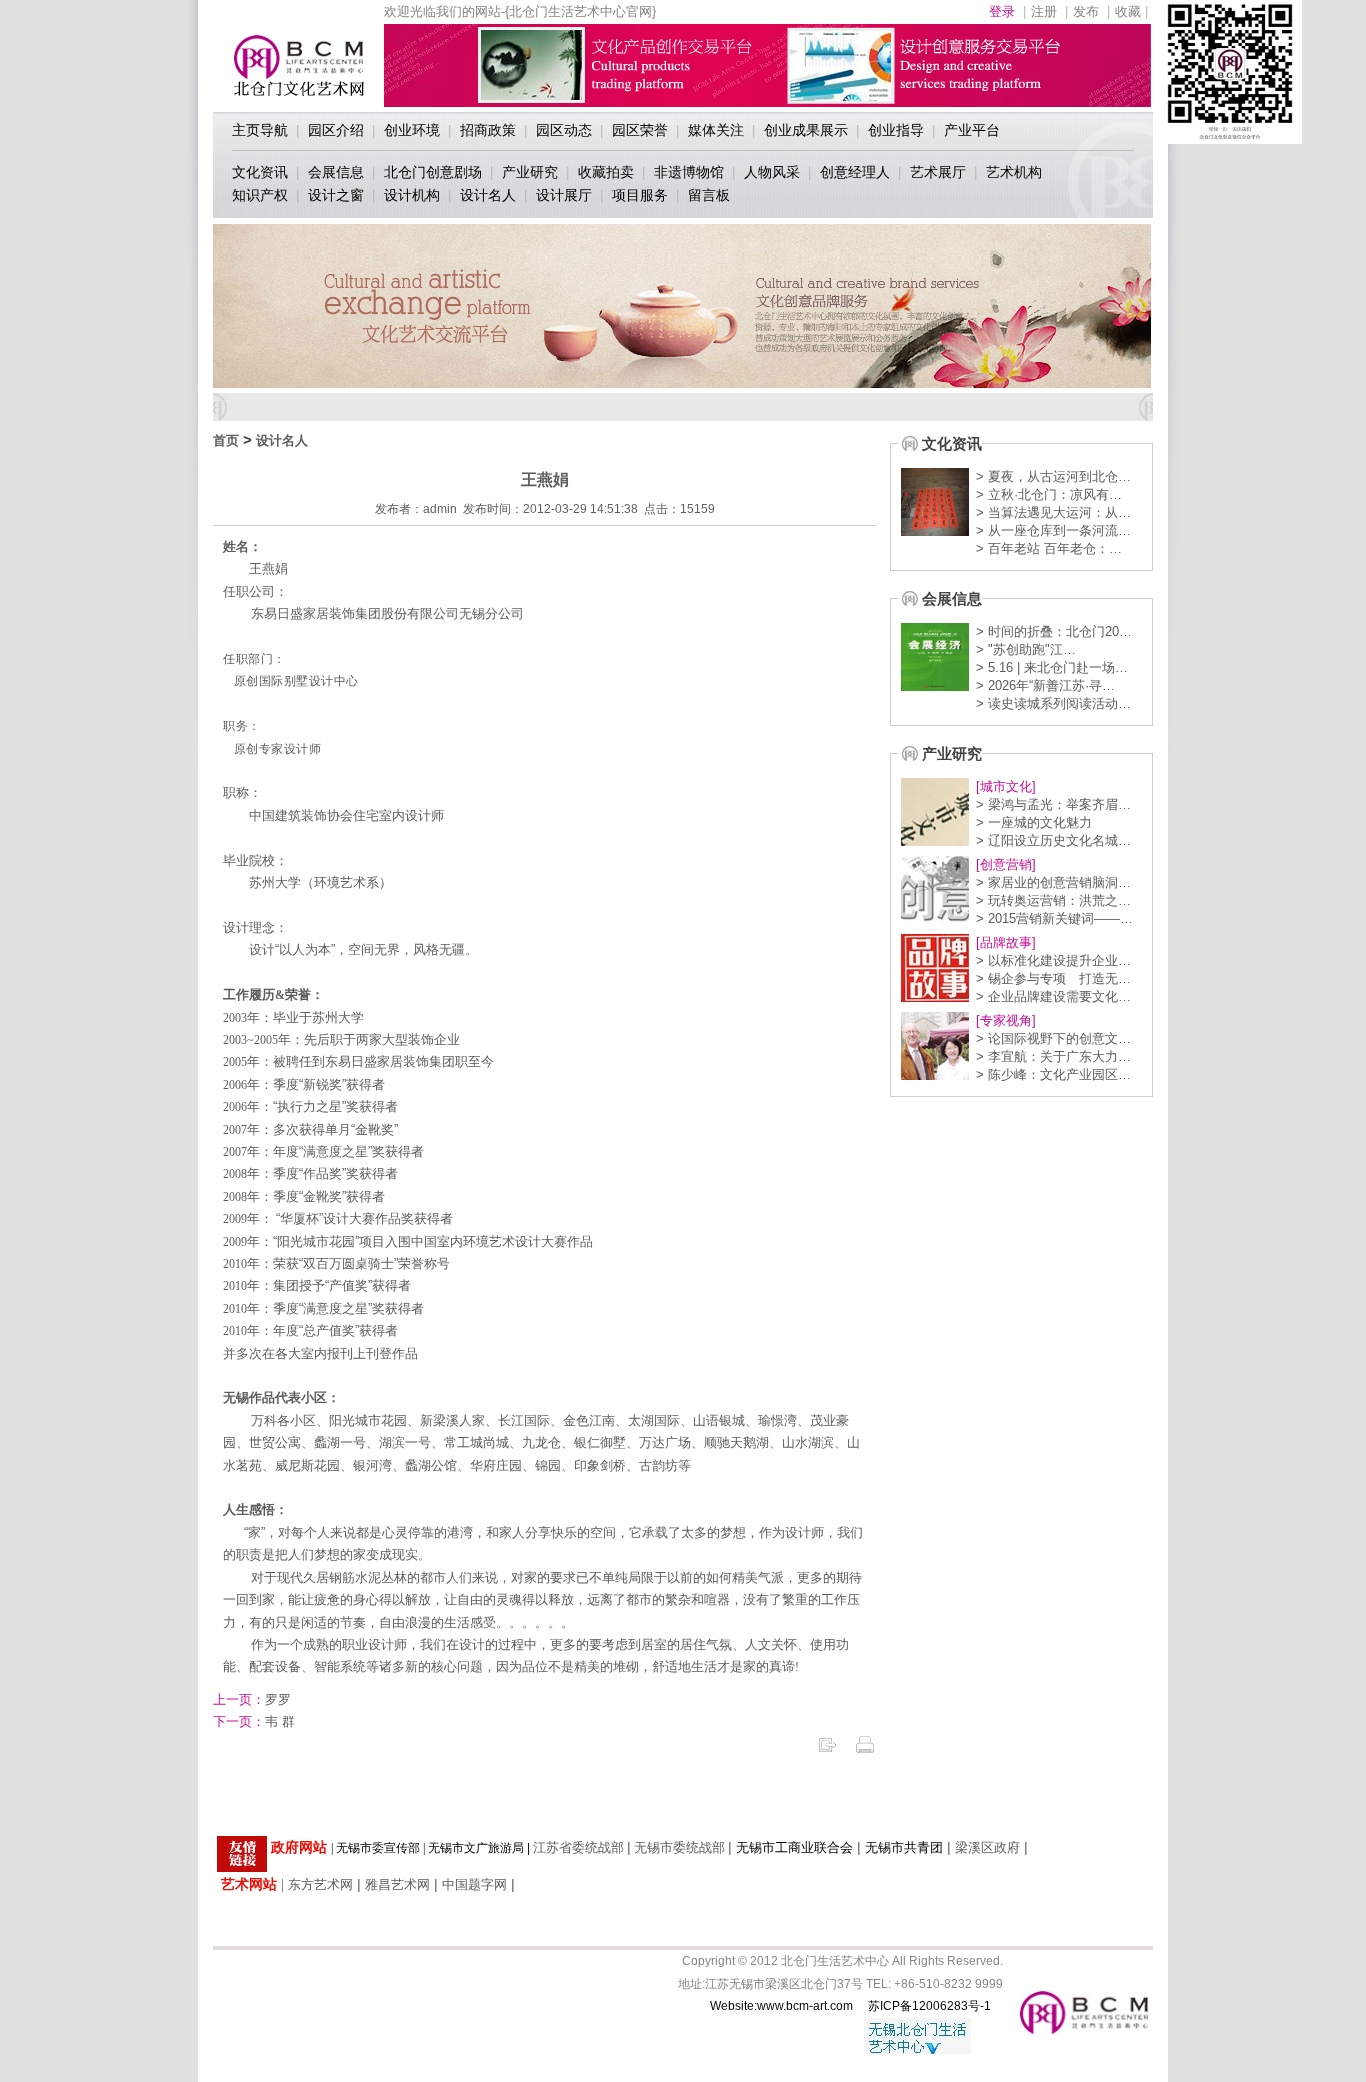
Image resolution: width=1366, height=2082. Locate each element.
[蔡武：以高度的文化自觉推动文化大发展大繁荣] (935, 1075)
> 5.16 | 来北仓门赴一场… (1052, 667)
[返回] (827, 1750)
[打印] (865, 1750)
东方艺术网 (320, 1884)
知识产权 (260, 195)
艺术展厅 (938, 172)
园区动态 (564, 130)
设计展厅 (564, 195)
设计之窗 (336, 195)
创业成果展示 (806, 130)
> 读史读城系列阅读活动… (1053, 703)
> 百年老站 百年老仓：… (1049, 548)
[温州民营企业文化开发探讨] (935, 919)
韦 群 (254, 1721)
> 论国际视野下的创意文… (1053, 1038)
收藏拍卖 (606, 172)
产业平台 (972, 130)
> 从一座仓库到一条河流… (1053, 530)
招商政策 (488, 130)
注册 (1044, 11)
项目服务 (640, 195)
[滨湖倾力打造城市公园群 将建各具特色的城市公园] (935, 841)
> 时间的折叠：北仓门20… (1054, 631)
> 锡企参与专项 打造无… (1053, 978)
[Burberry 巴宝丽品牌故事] (935, 997)
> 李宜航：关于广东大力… (1053, 1056)
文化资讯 (260, 172)
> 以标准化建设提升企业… (1053, 960)
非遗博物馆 (689, 172)
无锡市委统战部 (679, 1847)
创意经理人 (855, 172)
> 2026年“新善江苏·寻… (1045, 685)
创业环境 (412, 130)
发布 (1086, 11)
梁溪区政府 (987, 1847)
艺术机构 (1014, 172)
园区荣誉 (640, 130)
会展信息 (336, 172)
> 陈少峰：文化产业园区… (1053, 1074)
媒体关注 (716, 130)
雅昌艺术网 (397, 1884)
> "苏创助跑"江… (1026, 649)
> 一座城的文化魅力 (1034, 822)
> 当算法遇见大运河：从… (1053, 512)
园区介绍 (336, 130)
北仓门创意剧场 (433, 172)
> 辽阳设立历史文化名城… (1053, 840)
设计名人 (488, 195)
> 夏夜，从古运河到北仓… (1053, 476)
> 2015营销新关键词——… (1054, 918)
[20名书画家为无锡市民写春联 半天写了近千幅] (935, 531)
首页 (226, 440)
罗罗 (252, 1699)
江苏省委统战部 (578, 1847)
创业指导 (896, 130)
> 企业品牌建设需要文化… (1053, 996)
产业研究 (530, 172)
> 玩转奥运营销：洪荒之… (1053, 900)
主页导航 (260, 130)
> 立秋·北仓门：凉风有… (1049, 494)
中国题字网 (474, 1884)
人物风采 (772, 172)
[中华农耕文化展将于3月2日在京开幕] (935, 686)
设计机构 (412, 195)
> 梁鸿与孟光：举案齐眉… (1053, 804)
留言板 (709, 195)
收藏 (1128, 11)
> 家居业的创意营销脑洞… (1053, 882)
